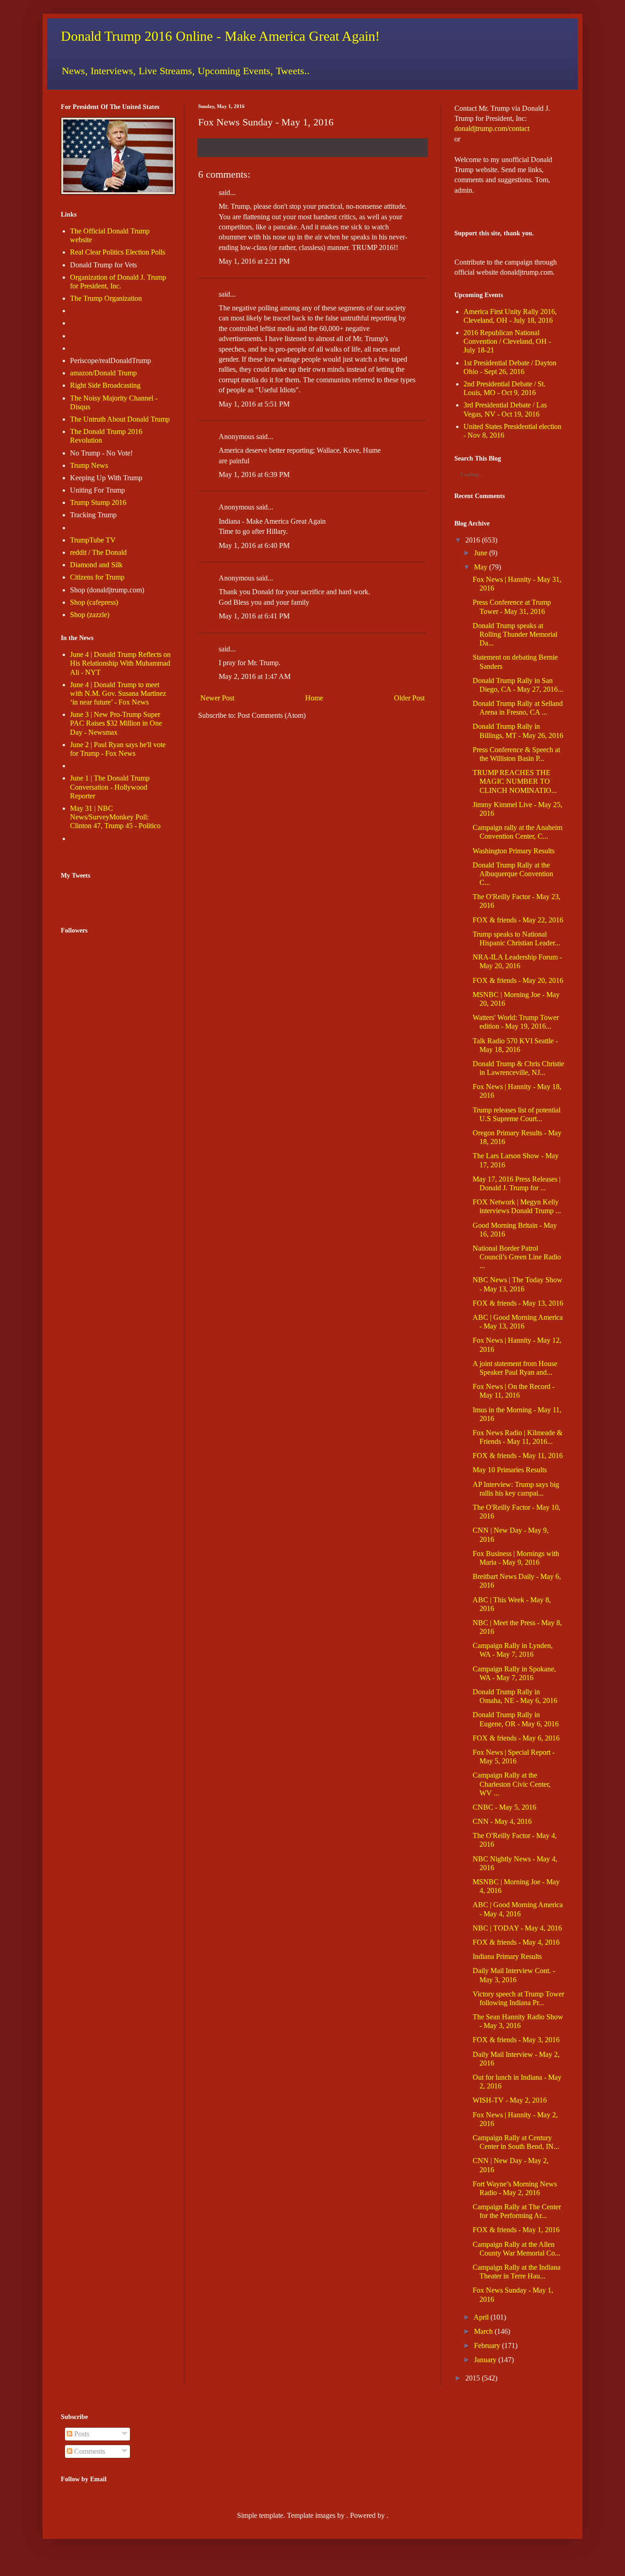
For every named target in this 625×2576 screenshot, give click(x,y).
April (481, 2317)
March (483, 2331)
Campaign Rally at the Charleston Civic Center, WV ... (512, 1784)
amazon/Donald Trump (103, 373)
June (481, 553)
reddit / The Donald (98, 552)
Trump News (89, 465)
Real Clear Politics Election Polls (118, 252)
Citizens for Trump (97, 577)
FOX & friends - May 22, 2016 (518, 920)
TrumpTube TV (93, 540)
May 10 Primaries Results (510, 1470)
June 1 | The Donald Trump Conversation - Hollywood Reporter (110, 787)
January (485, 2360)
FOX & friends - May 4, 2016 (516, 1942)
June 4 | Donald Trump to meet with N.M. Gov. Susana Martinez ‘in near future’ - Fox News (118, 693)
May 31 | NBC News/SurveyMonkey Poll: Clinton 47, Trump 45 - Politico (115, 817)
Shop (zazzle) (90, 615)
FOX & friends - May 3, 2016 (516, 2040)
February (487, 2346)
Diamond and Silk (96, 565)
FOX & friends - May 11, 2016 (518, 1456)
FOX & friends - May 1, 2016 (516, 2230)
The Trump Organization (106, 298)
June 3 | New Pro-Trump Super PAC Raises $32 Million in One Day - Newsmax (116, 723)
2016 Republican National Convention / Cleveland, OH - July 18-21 (507, 341)
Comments (89, 2451)
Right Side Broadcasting (105, 385)
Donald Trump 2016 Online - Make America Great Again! (220, 36)
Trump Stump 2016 (98, 502)
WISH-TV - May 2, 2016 (510, 2100)
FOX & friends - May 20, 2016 (518, 980)
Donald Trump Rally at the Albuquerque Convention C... (513, 874)
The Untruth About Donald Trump (120, 419)
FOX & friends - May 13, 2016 (518, 1303)
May (481, 567)
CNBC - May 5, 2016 (504, 1807)
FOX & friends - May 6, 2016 (516, 1738)
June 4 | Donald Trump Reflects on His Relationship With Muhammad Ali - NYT (120, 663)
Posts (81, 2434)
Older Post (409, 698)
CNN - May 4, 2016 (502, 1821)
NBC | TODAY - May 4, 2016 (517, 1928)
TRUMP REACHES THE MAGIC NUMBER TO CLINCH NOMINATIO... (515, 781)
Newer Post (217, 698)
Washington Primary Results (514, 851)
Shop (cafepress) (94, 602)
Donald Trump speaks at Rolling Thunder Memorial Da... (515, 634)
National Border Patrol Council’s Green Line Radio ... (517, 1257)
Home (314, 698)
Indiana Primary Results (507, 1956)
